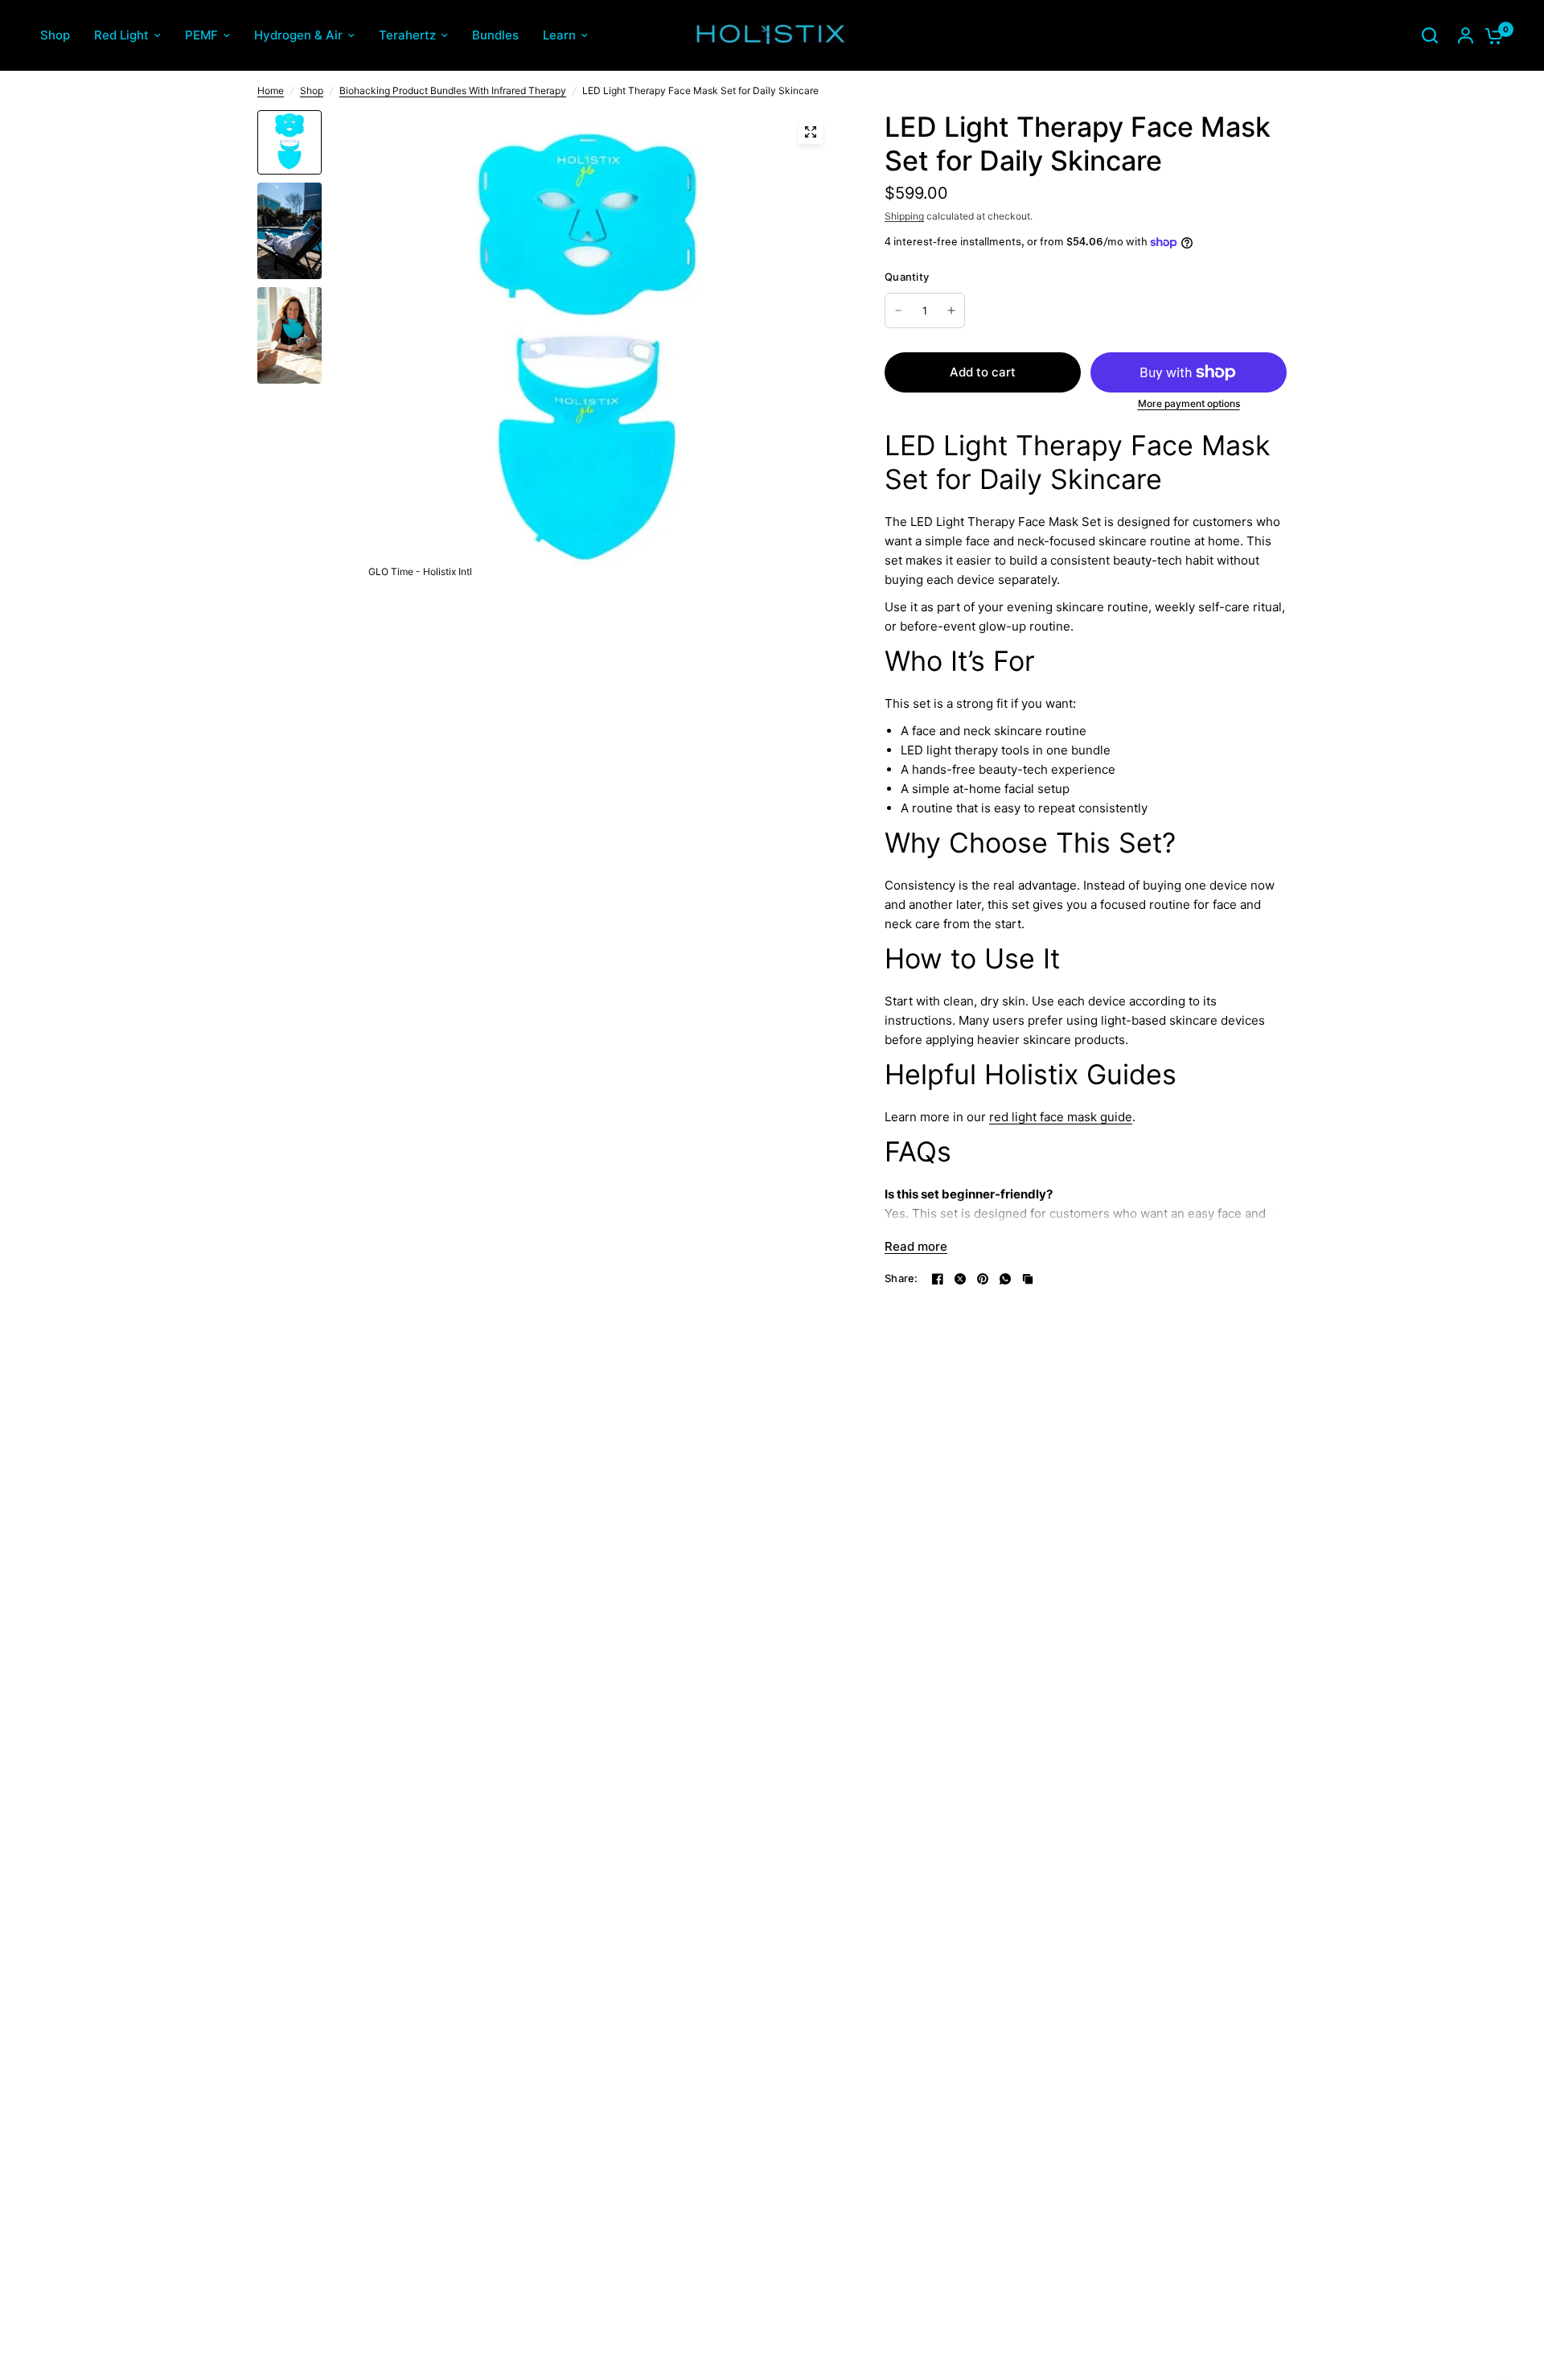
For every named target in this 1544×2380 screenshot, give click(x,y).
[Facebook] (938, 1279)
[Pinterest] (983, 1279)
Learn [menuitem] (559, 35)
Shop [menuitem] (55, 35)
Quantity (907, 277)
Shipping (904, 216)
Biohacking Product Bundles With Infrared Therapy (453, 90)
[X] (960, 1279)
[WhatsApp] (1005, 1279)
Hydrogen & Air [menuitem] (298, 35)
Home (271, 90)
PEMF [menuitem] (201, 35)
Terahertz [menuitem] (407, 35)
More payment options (1189, 404)
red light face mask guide (1061, 1117)
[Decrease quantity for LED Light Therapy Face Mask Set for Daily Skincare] (898, 310)
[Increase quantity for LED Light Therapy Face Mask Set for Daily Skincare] (951, 310)
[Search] (1430, 35)
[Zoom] (811, 132)
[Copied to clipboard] (1028, 1279)
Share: (901, 1278)
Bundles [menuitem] (495, 35)
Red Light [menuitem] (121, 35)
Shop (312, 90)
